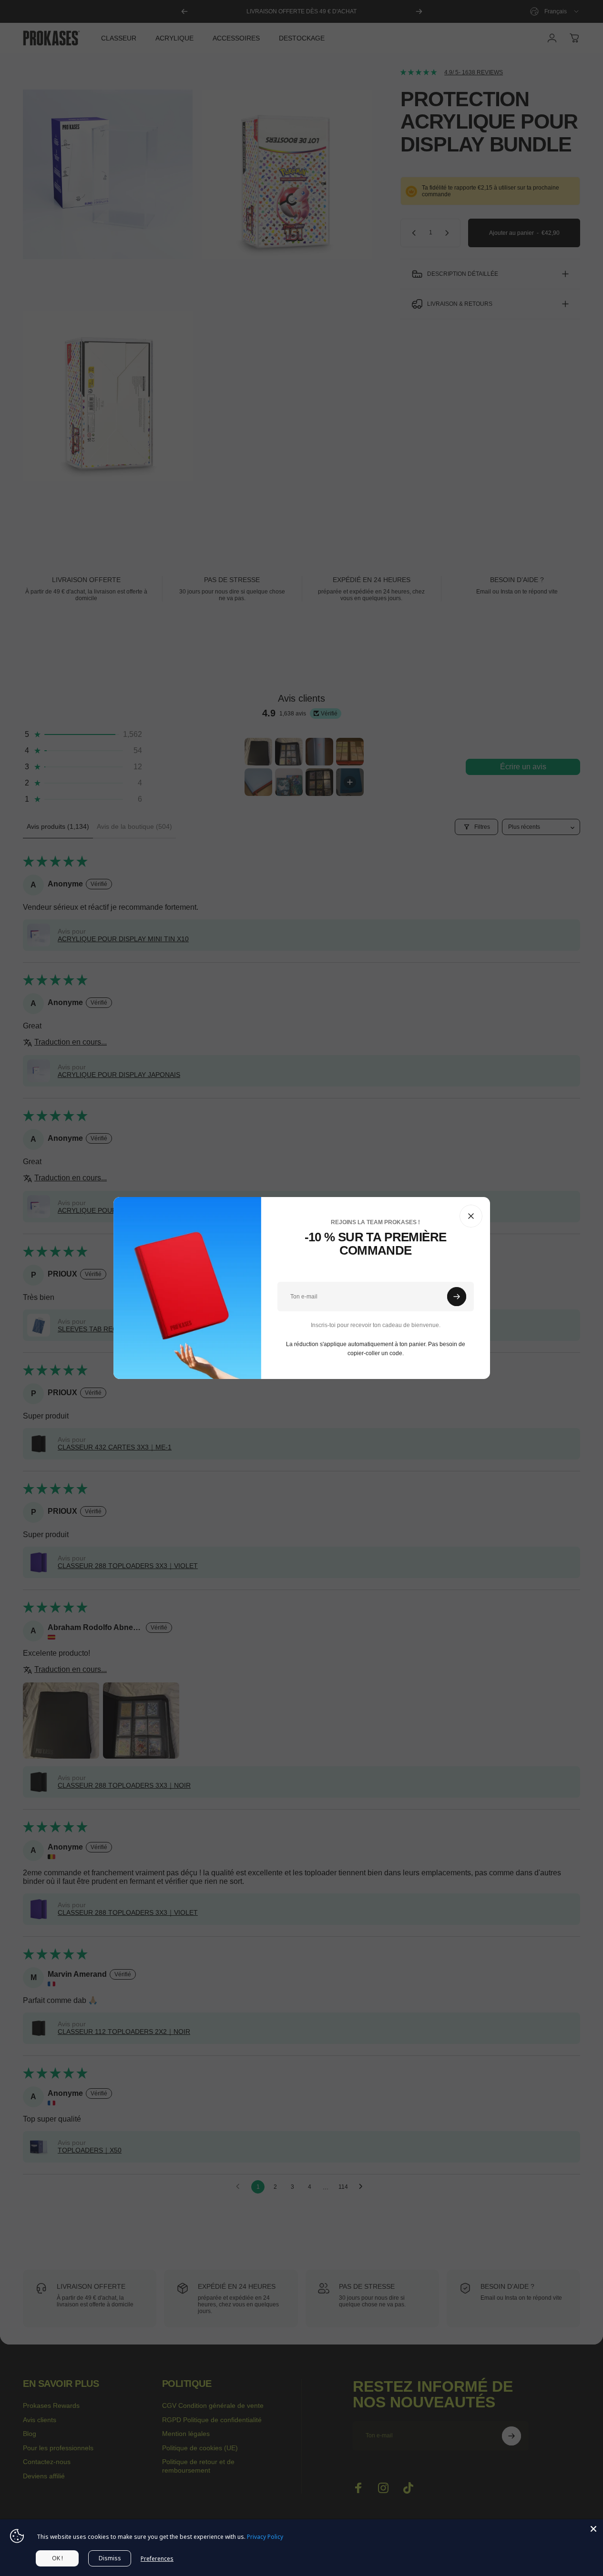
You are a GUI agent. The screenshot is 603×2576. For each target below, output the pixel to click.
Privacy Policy (265, 2537)
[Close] (593, 2529)
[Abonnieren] (457, 1297)
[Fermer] (471, 1216)
